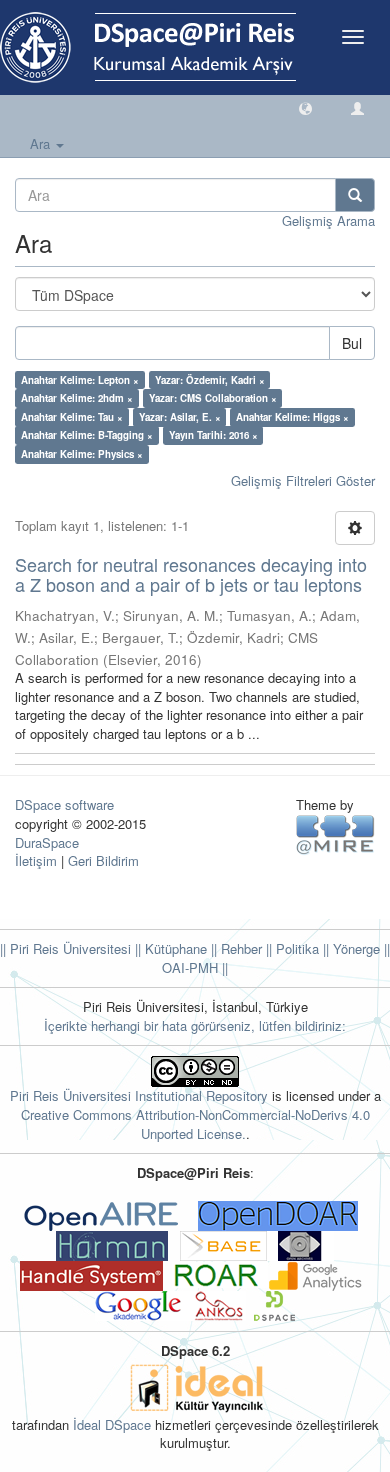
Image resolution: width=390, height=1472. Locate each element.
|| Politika (290, 948)
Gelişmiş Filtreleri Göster (303, 480)
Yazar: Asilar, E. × (180, 417)
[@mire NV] (335, 833)
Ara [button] (42, 143)
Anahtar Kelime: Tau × (72, 417)
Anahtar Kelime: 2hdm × (77, 398)
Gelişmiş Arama (328, 220)
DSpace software (64, 804)
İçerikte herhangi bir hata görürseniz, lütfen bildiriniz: (195, 1025)
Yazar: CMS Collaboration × (213, 398)
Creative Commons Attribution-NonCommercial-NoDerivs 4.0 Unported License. (195, 1124)
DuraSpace (47, 842)
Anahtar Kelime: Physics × (82, 454)
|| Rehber (234, 948)
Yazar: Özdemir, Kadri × (210, 380)
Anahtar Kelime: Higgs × (292, 417)
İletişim (36, 860)
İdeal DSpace (112, 1424)
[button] (305, 107)
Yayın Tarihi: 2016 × (213, 435)
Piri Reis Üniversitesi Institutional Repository (139, 1095)
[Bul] (355, 195)
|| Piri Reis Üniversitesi (65, 948)
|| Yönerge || (354, 948)
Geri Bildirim (103, 860)
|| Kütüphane (169, 948)
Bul (352, 343)
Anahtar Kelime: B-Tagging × (87, 435)
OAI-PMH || (195, 967)
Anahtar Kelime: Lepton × (80, 380)
